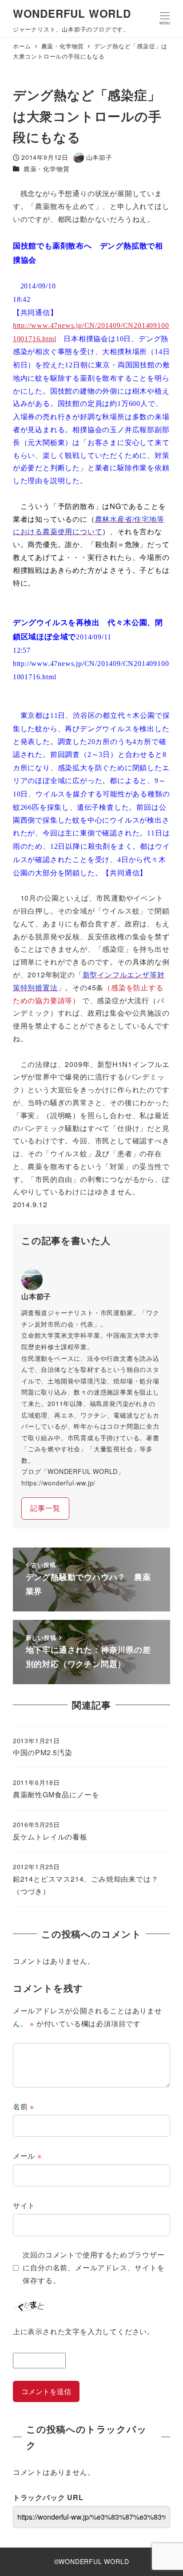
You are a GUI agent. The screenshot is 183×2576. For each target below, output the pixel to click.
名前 (24, 2106)
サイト (24, 2205)
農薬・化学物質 (47, 169)
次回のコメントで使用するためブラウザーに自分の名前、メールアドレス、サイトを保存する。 (93, 2267)
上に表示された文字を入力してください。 (84, 2331)
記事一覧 (45, 1508)
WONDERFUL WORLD (72, 13)
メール (27, 2156)
